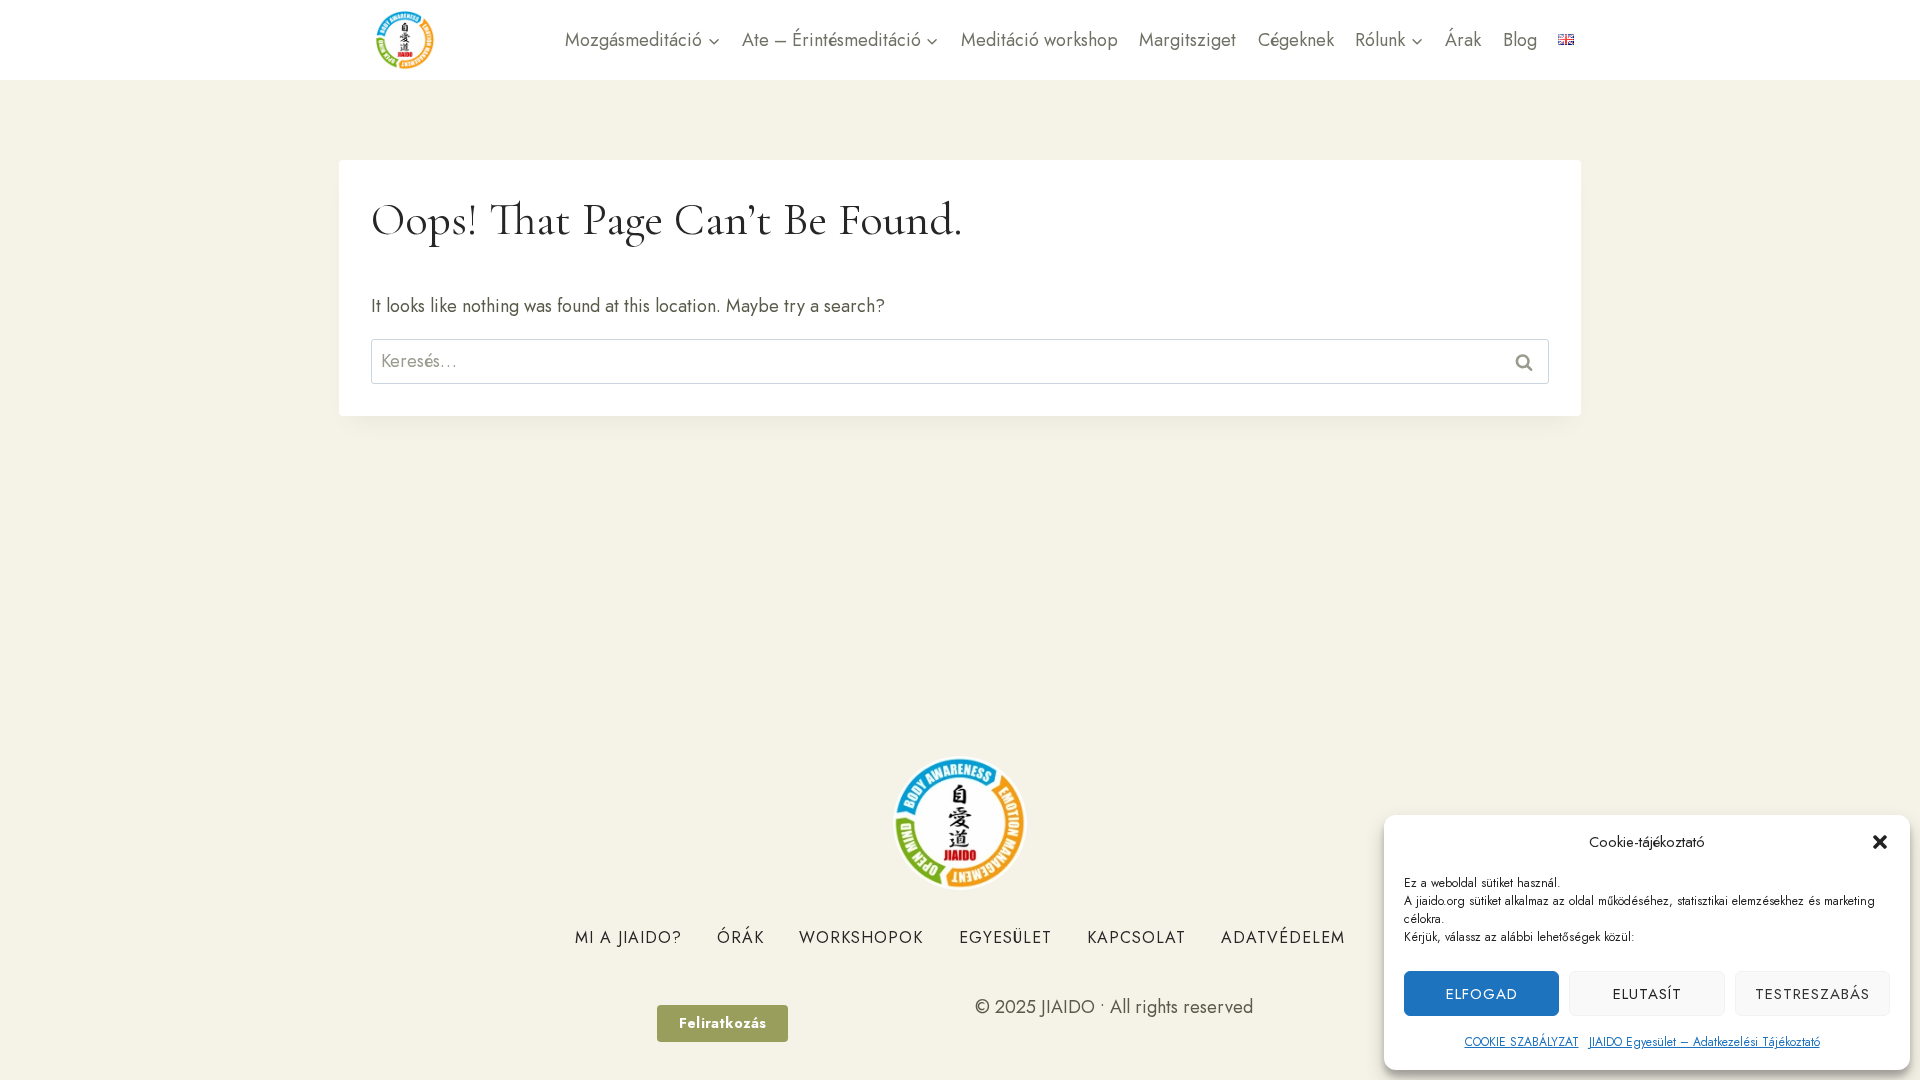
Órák (740, 937)
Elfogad (1482, 994)
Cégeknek (1296, 40)
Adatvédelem (1283, 937)
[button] (1880, 842)
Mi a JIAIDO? (628, 937)
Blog (1520, 40)
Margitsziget (1187, 40)
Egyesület (1005, 937)
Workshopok (861, 937)
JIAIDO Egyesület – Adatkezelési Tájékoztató (1704, 1042)
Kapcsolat (1136, 937)
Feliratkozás (722, 1023)
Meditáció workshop (1039, 40)
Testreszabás (1812, 994)
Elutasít (1647, 994)
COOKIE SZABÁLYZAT (1522, 1042)
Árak (1463, 40)
